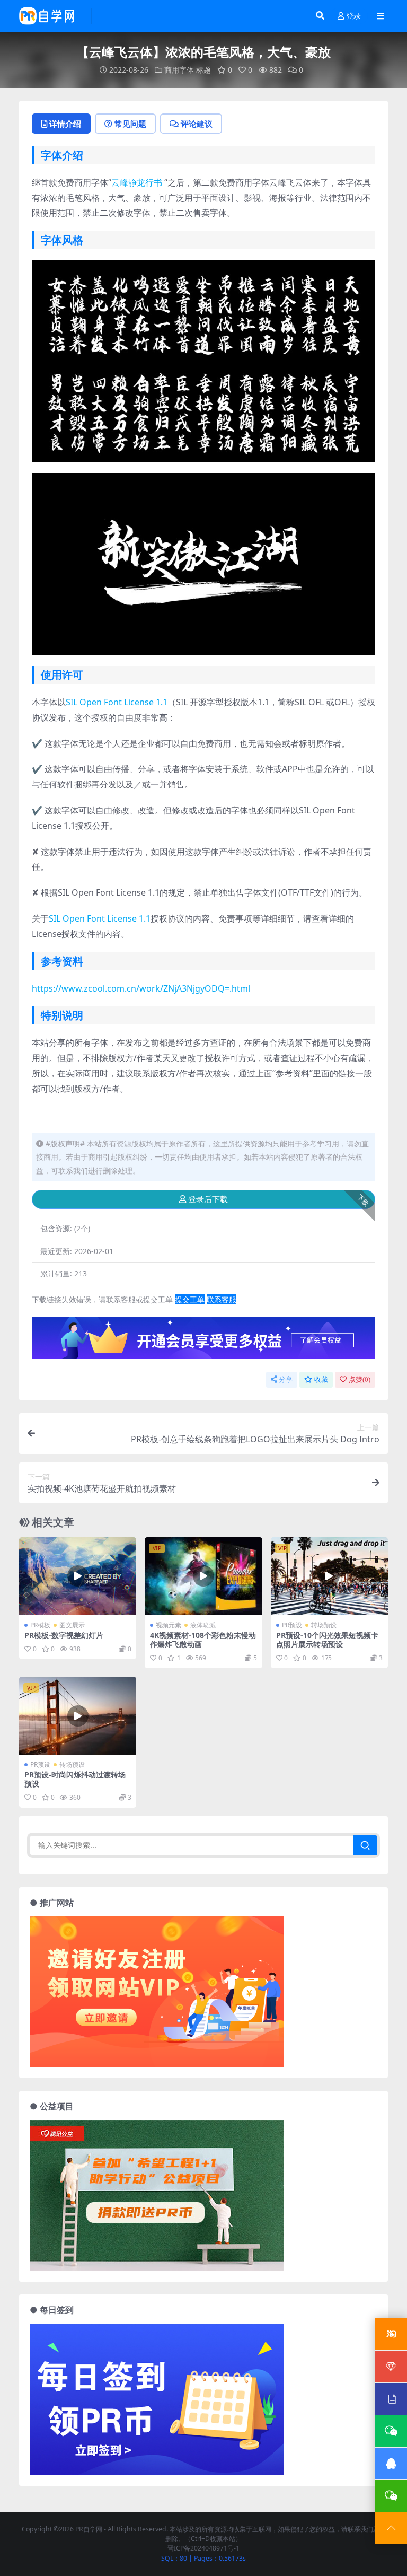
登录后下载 (208, 1199)
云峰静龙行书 (137, 182)
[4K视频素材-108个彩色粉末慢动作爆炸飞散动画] (203, 1576)
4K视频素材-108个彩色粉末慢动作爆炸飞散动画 (203, 1640)
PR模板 (40, 1625)
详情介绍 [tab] (65, 124)
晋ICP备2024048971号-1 (203, 2548)
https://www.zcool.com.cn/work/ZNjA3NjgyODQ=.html (141, 988)
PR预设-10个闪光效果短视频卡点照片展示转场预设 (327, 1640)
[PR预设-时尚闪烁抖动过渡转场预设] (78, 1716)
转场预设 (324, 1625)
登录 (353, 16)
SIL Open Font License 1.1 (117, 702)
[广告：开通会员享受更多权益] (203, 1341)
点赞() (360, 1379)
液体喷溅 (203, 1625)
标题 (203, 70)
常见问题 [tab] (130, 124)
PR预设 (292, 1625)
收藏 (321, 1379)
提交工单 (190, 1299)
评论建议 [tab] (197, 124)
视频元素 (169, 1625)
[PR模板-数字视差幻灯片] (78, 1576)
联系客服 (222, 1299)
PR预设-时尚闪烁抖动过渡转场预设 (75, 1779)
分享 (286, 1379)
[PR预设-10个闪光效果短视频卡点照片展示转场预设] (329, 1576)
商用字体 (179, 70)
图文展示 (72, 1625)
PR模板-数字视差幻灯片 (64, 1635)
